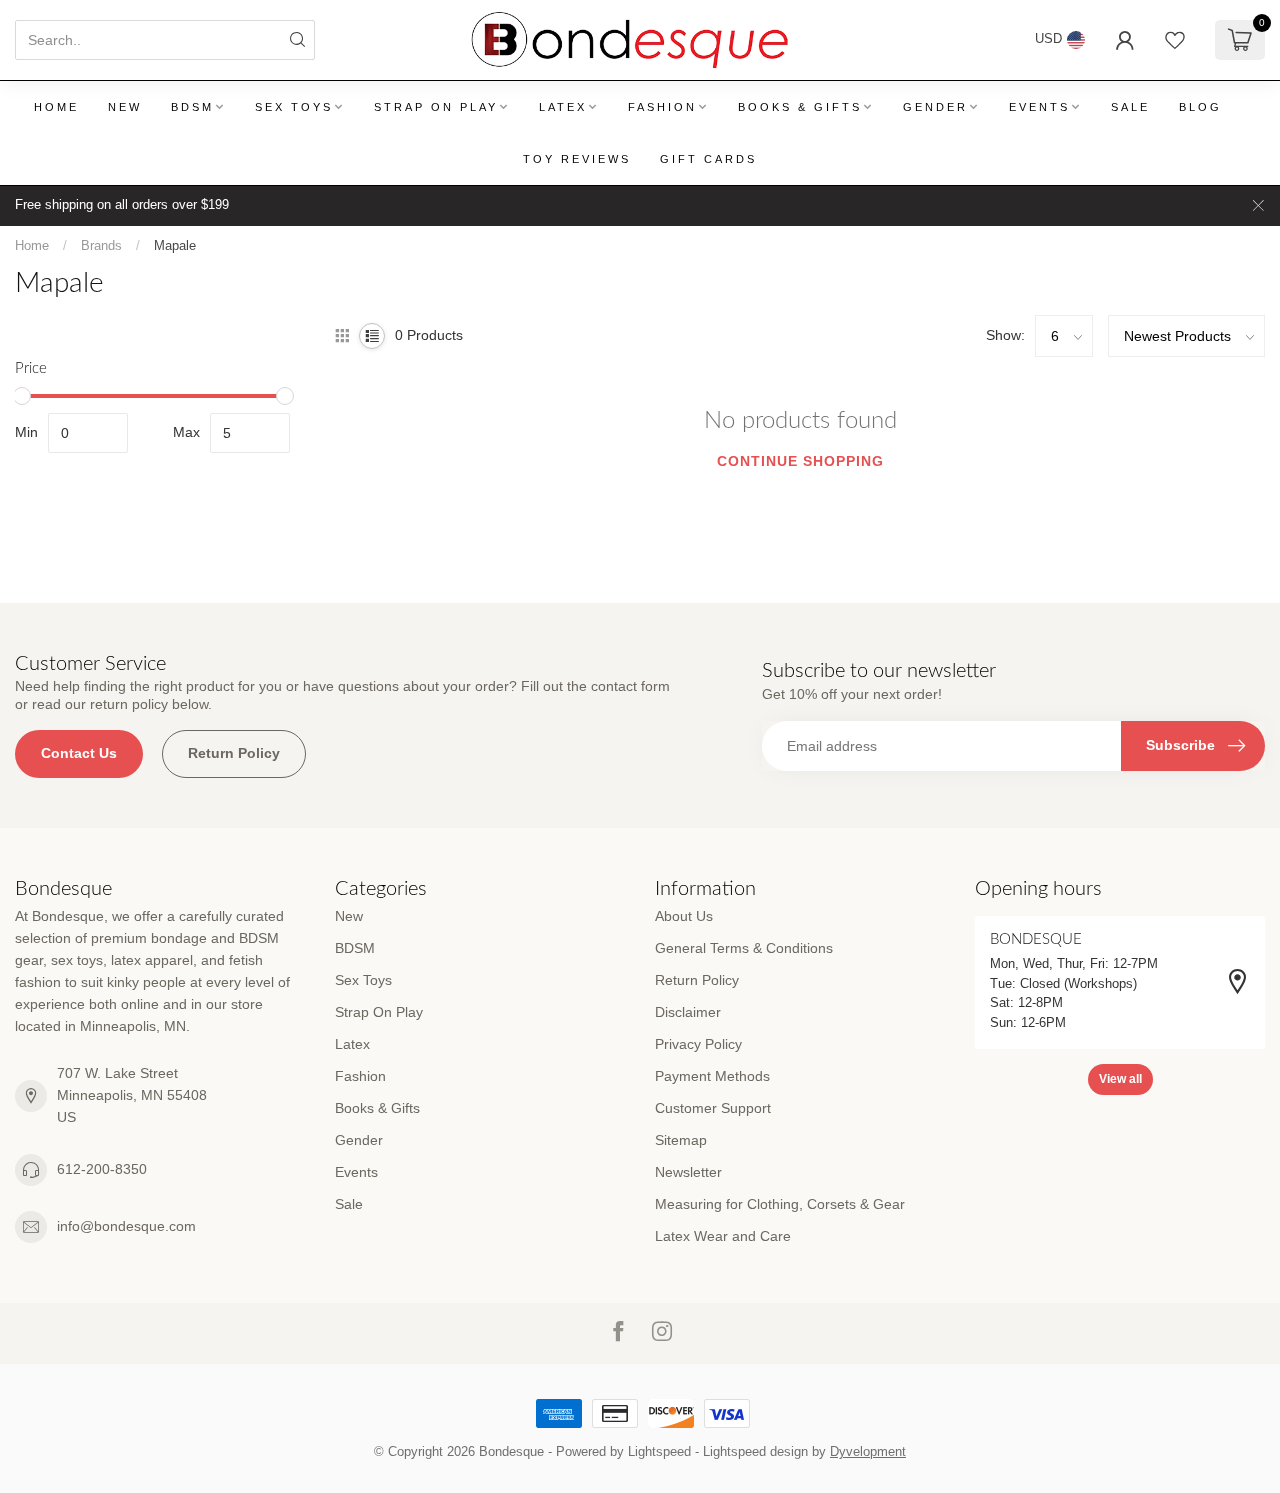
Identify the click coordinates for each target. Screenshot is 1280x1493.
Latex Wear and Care (723, 1236)
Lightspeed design (755, 1452)
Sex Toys (294, 107)
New (125, 107)
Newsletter (688, 1172)
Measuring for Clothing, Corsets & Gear (780, 1204)
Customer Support (713, 1108)
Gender (935, 107)
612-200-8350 (102, 1169)
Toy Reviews (577, 159)
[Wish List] (1175, 40)
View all (1120, 1079)
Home (56, 107)
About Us (684, 916)
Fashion (662, 107)
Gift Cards (708, 159)
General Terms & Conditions (744, 948)
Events (1039, 107)
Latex (563, 107)
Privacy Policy (698, 1044)
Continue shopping (800, 461)
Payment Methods (712, 1076)
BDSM (192, 107)
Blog (1200, 107)
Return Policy (234, 753)
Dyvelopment (868, 1452)
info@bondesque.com (126, 1226)
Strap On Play (436, 107)
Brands (101, 245)
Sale (1130, 107)
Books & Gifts (800, 107)
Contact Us (79, 753)
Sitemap (681, 1140)
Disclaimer (688, 1012)
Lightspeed (659, 1452)
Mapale (175, 245)
